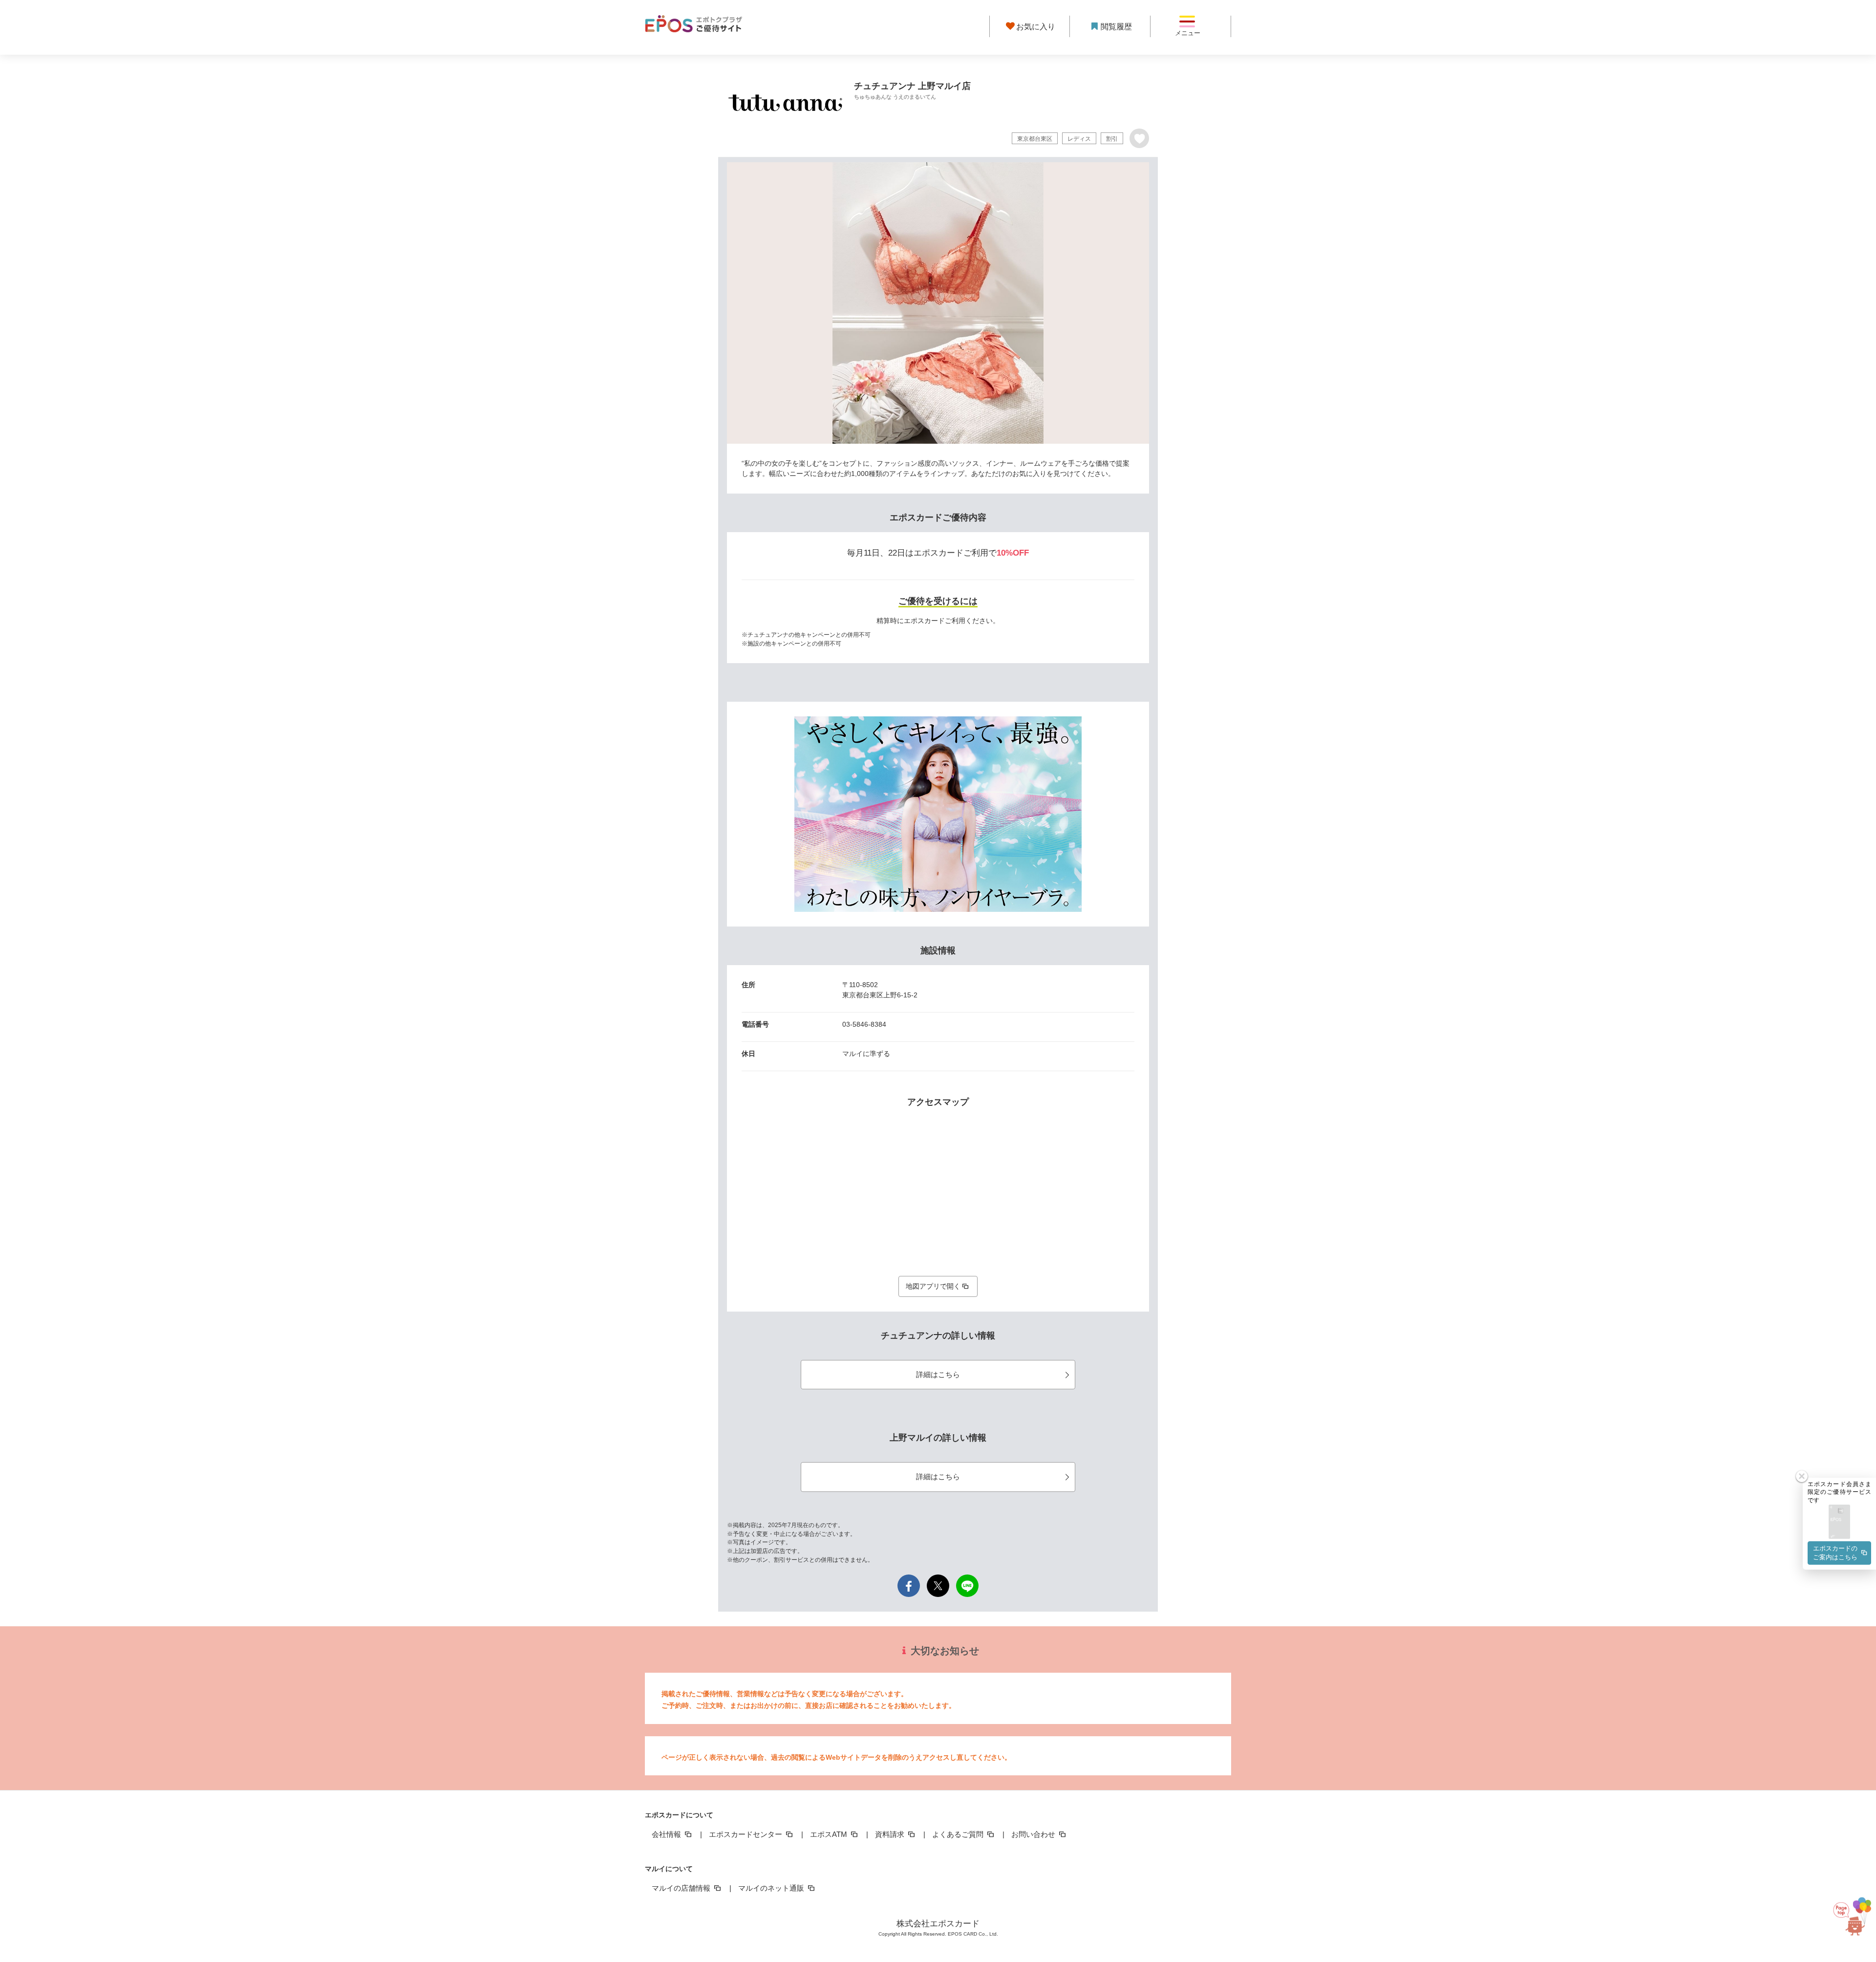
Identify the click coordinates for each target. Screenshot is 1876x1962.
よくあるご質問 (959, 1834)
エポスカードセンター (746, 1834)
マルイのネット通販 (772, 1888)
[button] (1839, 1522)
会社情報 (667, 1834)
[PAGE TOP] (1849, 1913)
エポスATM (830, 1834)
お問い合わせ (1034, 1834)
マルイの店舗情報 (682, 1888)
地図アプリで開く (933, 1286)
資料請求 (891, 1834)
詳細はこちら (938, 1374)
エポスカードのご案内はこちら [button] (1835, 1553)
